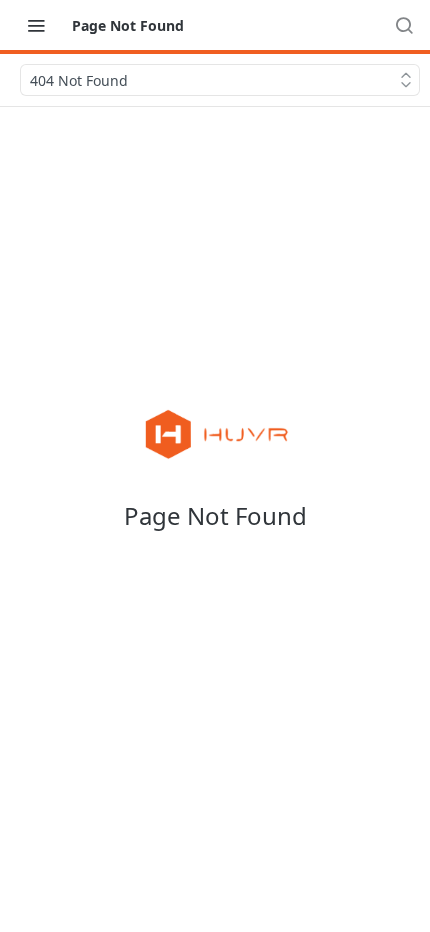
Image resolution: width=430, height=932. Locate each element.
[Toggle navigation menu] (36, 25)
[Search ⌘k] (404, 25)
